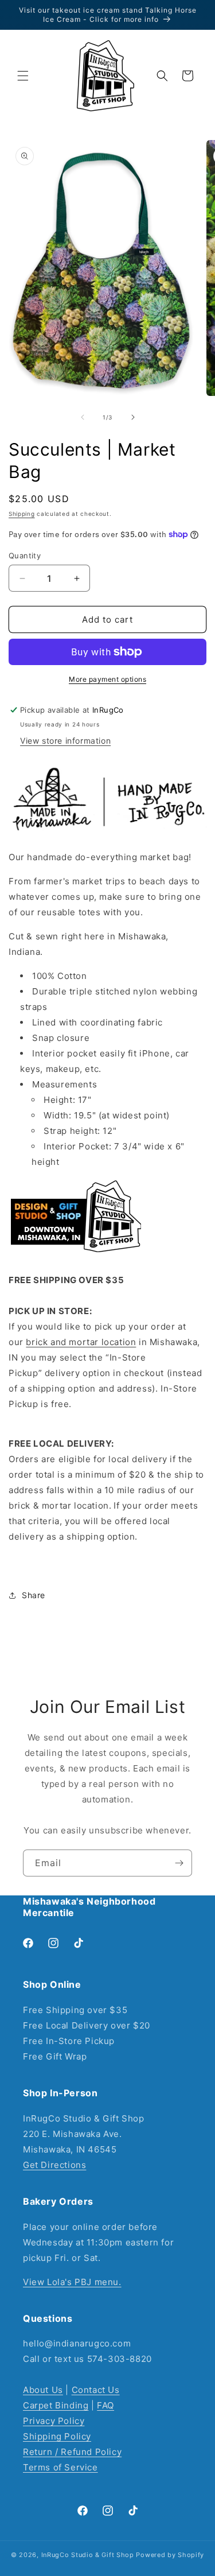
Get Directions (54, 2165)
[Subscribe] (179, 1863)
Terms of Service (60, 2467)
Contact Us (96, 2390)
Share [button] (34, 1595)
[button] (23, 76)
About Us (43, 2390)
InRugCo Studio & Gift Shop (88, 2555)
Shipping (22, 514)
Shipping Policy (57, 2436)
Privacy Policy (54, 2421)
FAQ (105, 2405)
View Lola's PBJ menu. (72, 2282)
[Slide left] (83, 417)
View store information (65, 741)
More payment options (107, 679)
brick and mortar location (81, 1342)
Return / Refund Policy (72, 2452)
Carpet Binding (56, 2405)
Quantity (25, 555)
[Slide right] (133, 417)
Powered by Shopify (170, 2555)
